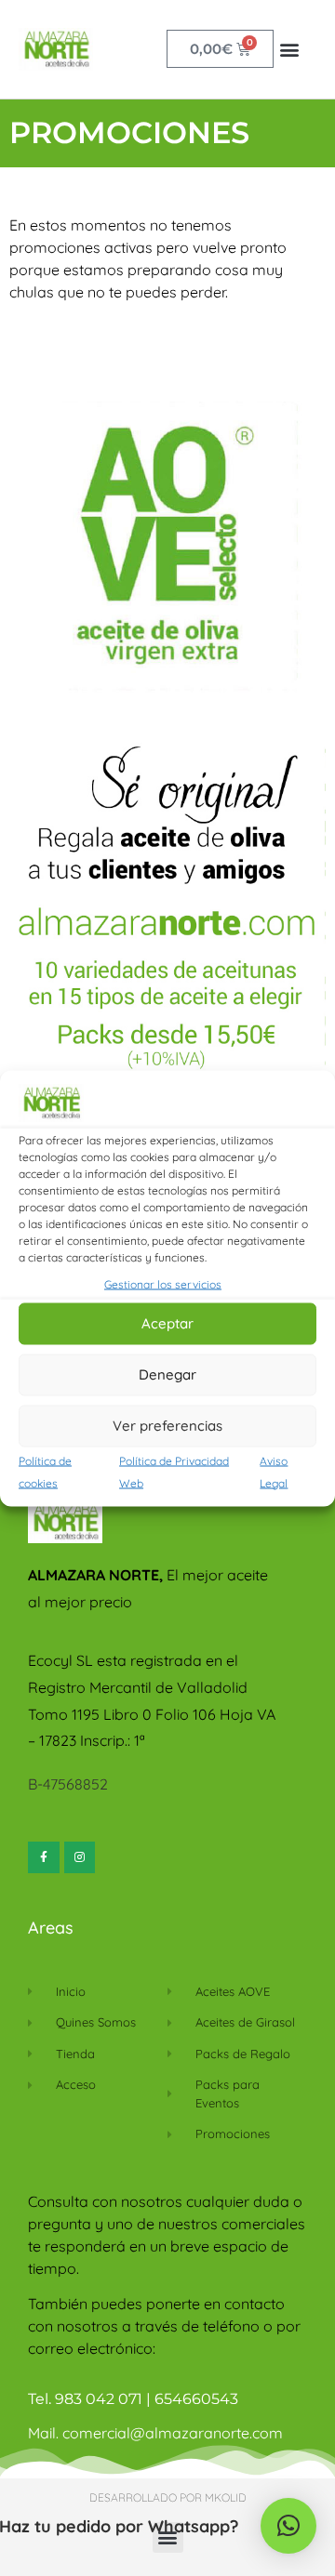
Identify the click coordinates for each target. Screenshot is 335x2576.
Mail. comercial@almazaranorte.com (155, 2433)
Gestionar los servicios (163, 1283)
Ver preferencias (167, 1426)
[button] (289, 49)
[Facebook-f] (44, 1857)
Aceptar (167, 1323)
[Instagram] (80, 1857)
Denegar (167, 1374)
